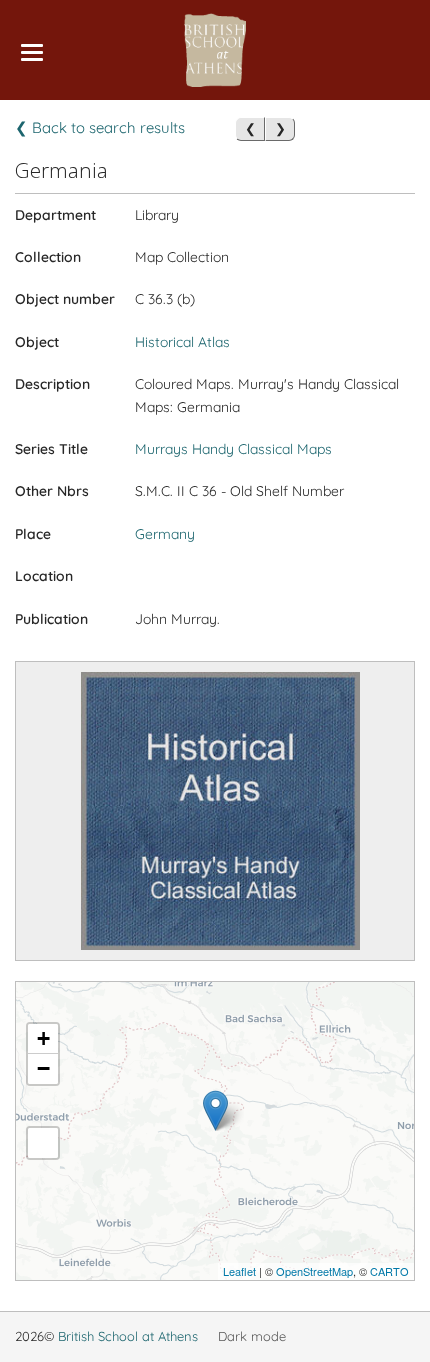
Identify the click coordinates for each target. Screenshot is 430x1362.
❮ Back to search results (100, 127)
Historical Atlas (182, 342)
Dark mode (252, 1336)
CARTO (389, 1271)
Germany (165, 534)
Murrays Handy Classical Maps (233, 449)
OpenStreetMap (314, 1271)
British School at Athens (128, 1336)
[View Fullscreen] (43, 1143)
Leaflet (239, 1271)
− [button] (43, 1068)
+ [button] (43, 1038)
